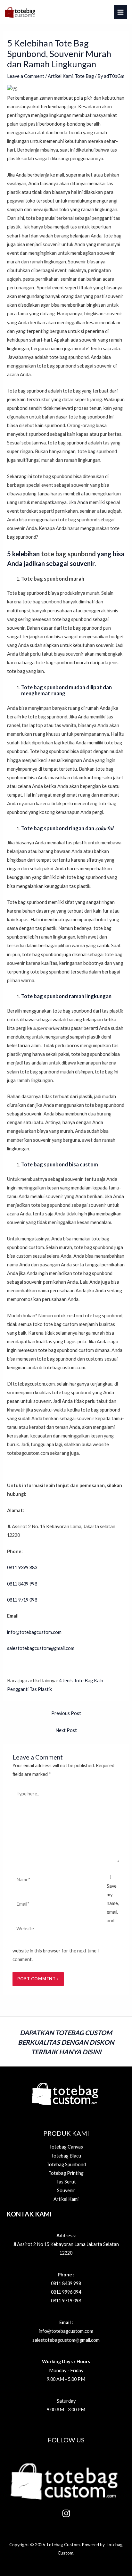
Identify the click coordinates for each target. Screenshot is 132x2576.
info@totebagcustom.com (34, 1632)
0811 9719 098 (66, 2301)
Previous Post (66, 1713)
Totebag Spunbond (66, 2164)
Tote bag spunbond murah (53, 579)
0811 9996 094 (66, 2292)
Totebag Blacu (66, 2156)
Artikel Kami (60, 76)
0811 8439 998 (66, 2283)
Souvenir (66, 2190)
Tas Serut (66, 2182)
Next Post (66, 1730)
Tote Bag (84, 76)
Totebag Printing (66, 2173)
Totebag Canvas (66, 2147)
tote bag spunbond (68, 554)
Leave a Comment (26, 76)
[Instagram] (66, 2513)
